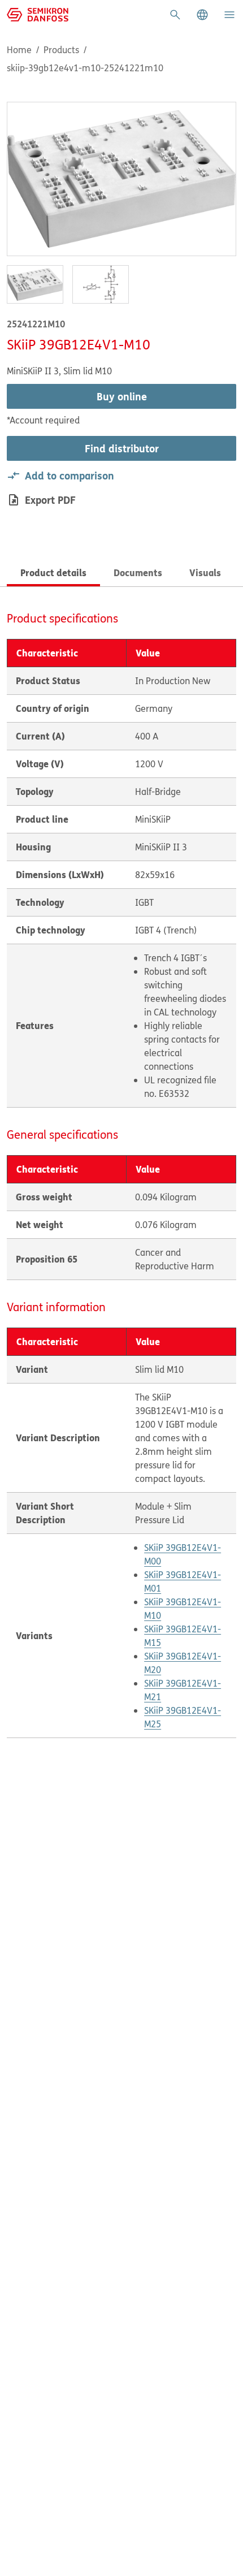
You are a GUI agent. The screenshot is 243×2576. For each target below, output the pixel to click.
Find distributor (122, 448)
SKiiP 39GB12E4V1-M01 (183, 1581)
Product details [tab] (53, 572)
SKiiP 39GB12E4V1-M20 (183, 1663)
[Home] (38, 14)
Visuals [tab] (205, 572)
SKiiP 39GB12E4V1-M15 (183, 1636)
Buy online (122, 396)
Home (19, 50)
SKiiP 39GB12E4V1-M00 (183, 1554)
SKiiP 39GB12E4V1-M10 (183, 1609)
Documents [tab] (138, 572)
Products (61, 50)
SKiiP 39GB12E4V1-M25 (183, 1717)
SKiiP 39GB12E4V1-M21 (183, 1690)
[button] (202, 15)
